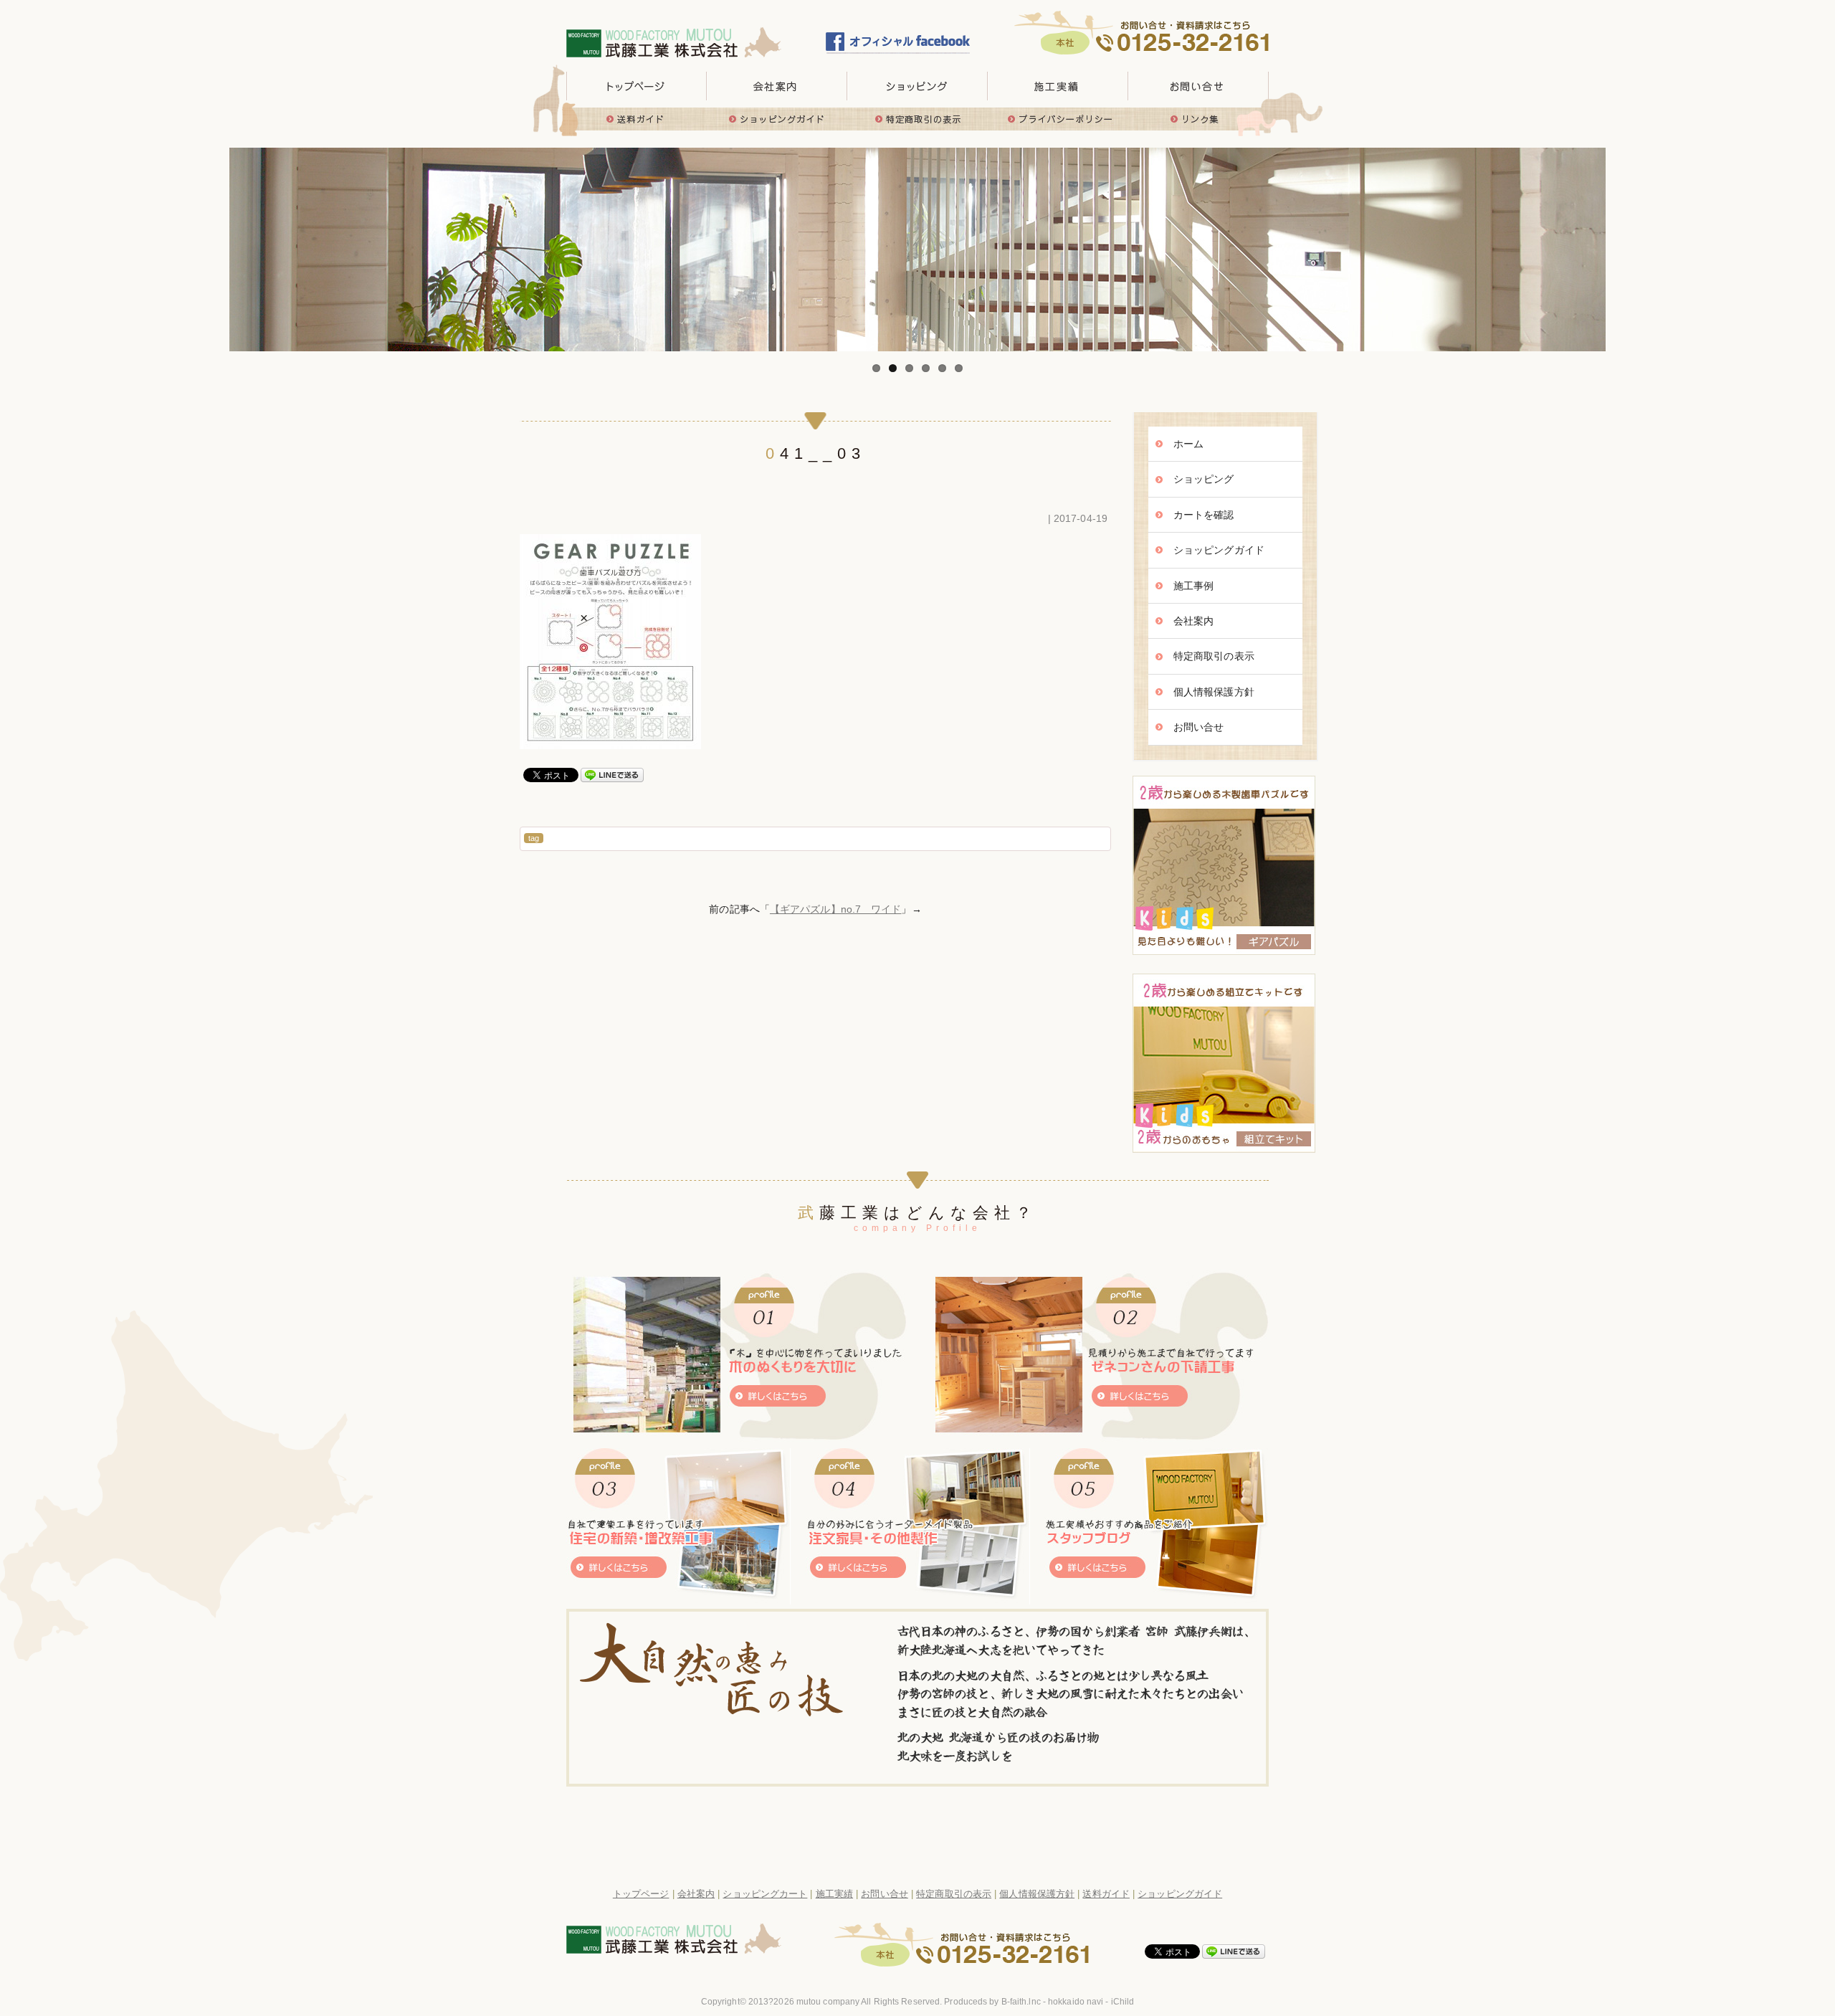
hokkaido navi (1076, 2002)
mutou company (828, 2002)
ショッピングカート (765, 1894)
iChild (1123, 2002)
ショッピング (1204, 479)
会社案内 (1193, 621)
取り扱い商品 (917, 86)
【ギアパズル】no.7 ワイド (836, 909)
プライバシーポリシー (1058, 119)
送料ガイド (637, 119)
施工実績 (1058, 86)
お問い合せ (1198, 86)
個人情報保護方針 (1214, 692)
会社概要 (777, 86)
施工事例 (1193, 586)
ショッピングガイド (777, 119)
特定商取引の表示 (917, 119)
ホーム (1188, 444)
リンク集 (1198, 119)
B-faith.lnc (1021, 2002)
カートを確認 (1204, 515)
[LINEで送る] (612, 774)
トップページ (637, 86)
